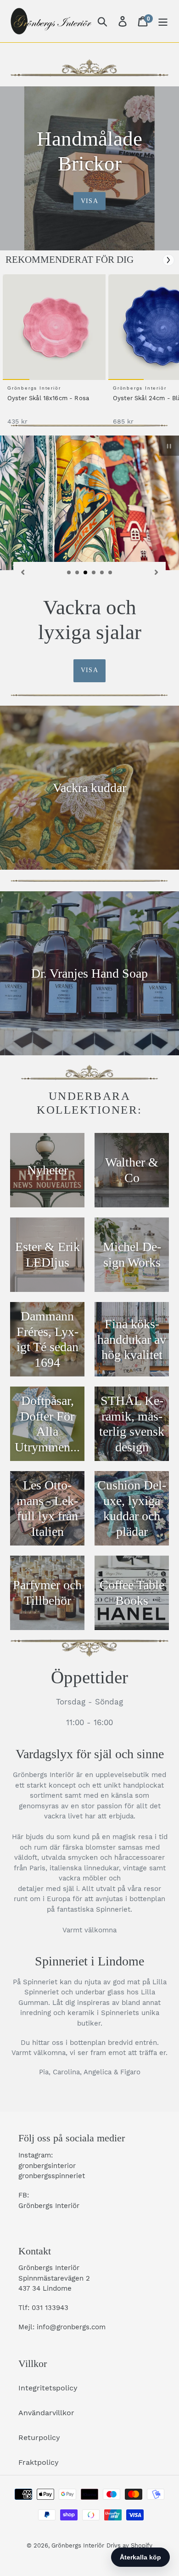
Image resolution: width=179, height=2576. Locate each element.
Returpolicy (39, 2437)
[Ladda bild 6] (111, 573)
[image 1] (56, 327)
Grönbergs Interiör (78, 2545)
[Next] (168, 260)
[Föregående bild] (22, 572)
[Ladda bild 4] (94, 573)
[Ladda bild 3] (86, 573)
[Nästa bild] (157, 572)
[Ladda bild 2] (78, 573)
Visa (89, 201)
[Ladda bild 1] (69, 573)
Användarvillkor (46, 2413)
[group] (53, 354)
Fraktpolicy (39, 2462)
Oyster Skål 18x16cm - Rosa (48, 398)
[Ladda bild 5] (102, 573)
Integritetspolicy (48, 2388)
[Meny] (163, 21)
